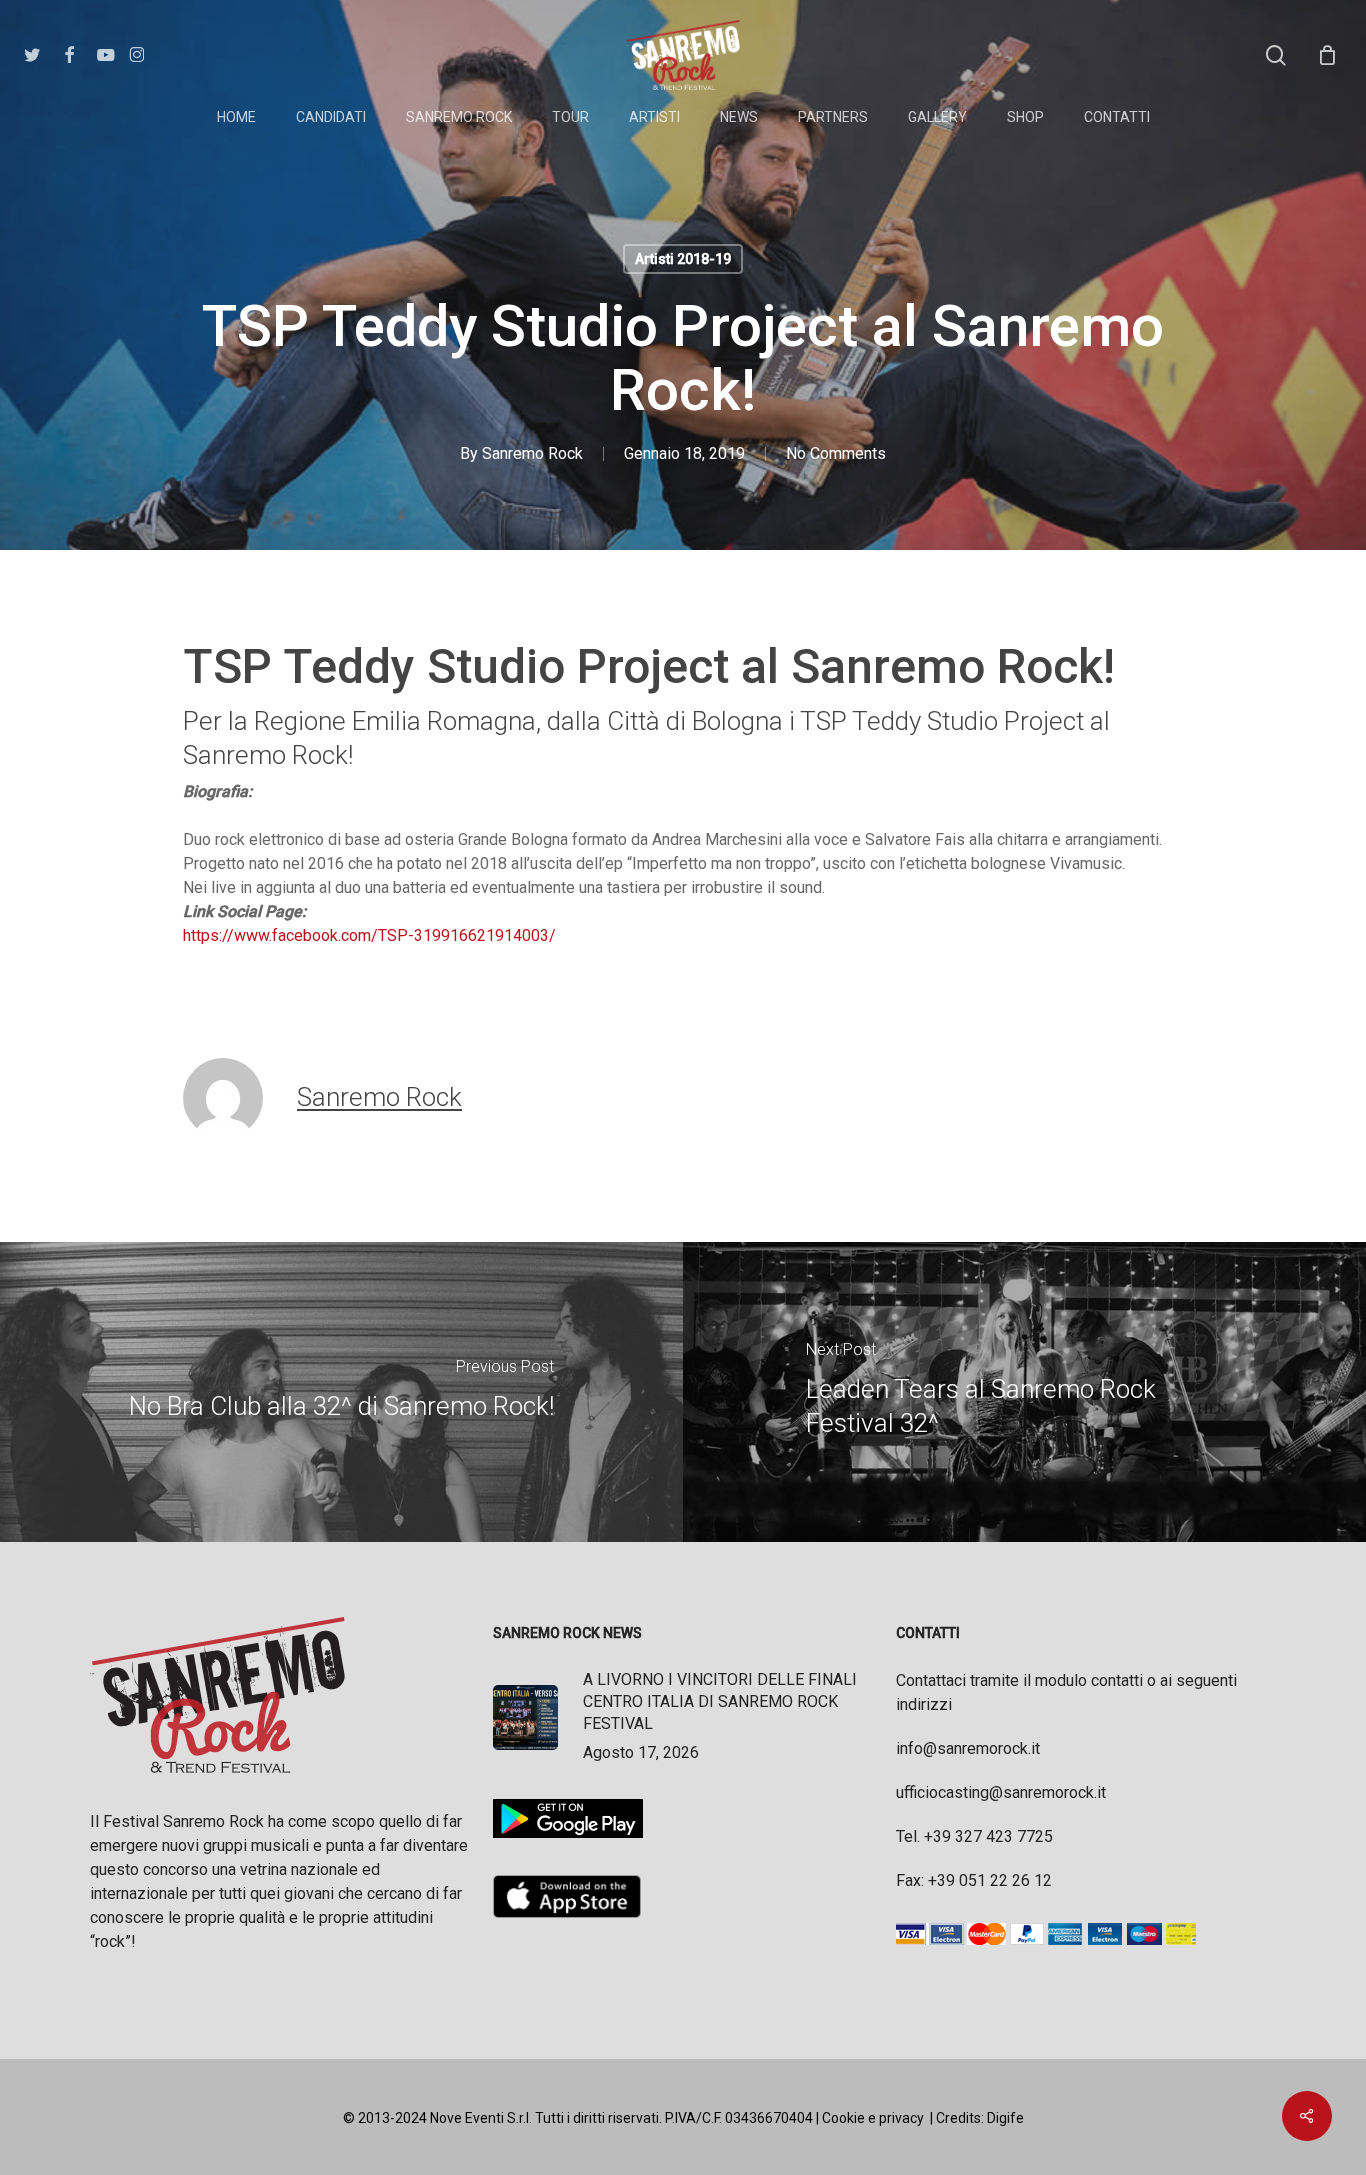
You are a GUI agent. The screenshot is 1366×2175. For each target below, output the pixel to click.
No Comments (836, 453)
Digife (1005, 2118)
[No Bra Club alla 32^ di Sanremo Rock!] (341, 1392)
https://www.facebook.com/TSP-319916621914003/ (369, 935)
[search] (1276, 55)
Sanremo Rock (532, 453)
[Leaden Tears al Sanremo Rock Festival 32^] (1024, 1392)
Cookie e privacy (873, 2118)
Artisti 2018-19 (683, 259)
